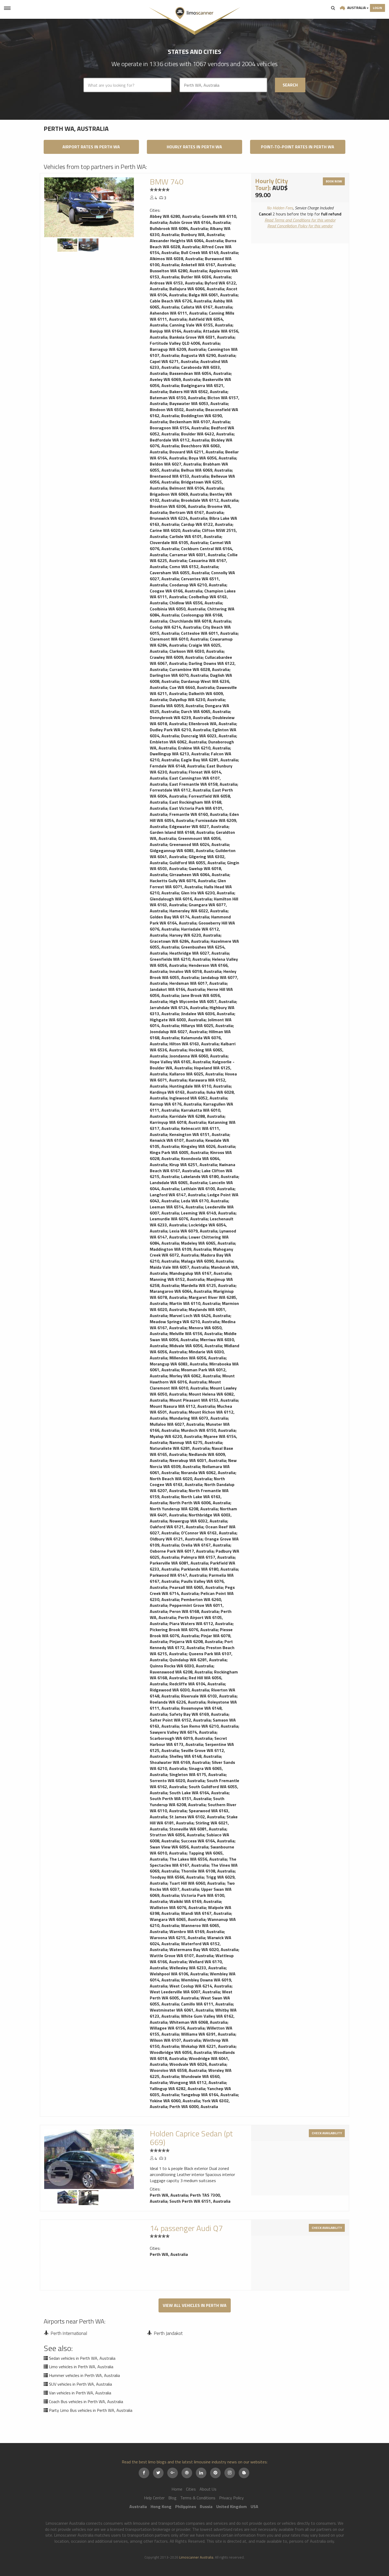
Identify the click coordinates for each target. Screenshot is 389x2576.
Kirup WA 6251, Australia (193, 1165)
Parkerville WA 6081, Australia (179, 1563)
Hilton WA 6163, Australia (194, 1044)
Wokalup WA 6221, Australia (208, 2046)
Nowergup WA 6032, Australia (198, 1521)
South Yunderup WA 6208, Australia (187, 1802)
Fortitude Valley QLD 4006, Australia (185, 343)
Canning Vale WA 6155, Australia (201, 325)
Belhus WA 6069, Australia (206, 470)
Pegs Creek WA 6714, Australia (192, 1590)
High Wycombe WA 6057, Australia (203, 1001)
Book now (334, 181)
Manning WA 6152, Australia (177, 1279)
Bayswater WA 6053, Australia (199, 403)
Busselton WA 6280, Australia (178, 271)
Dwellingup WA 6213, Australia (179, 754)
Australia (356, 8)
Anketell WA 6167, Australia (208, 265)
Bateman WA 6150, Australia (178, 398)
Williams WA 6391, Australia (208, 2034)
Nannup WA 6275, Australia (196, 1442)
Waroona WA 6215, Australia (177, 1938)
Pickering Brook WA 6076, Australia (184, 1630)
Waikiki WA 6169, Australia (195, 1901)
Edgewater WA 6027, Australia (199, 826)
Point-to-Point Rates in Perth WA (298, 147)
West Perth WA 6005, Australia (191, 1995)
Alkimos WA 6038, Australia (176, 259)
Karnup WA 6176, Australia (175, 1104)
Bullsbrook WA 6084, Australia (179, 228)
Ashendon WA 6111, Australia (178, 313)
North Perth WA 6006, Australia (200, 1503)
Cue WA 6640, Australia (192, 687)
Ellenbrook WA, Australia (212, 724)
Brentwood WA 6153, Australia (179, 476)
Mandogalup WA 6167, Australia (200, 1273)
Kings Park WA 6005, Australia (179, 1152)
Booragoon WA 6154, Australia (179, 428)
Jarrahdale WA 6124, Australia (179, 1008)
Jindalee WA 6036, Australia (208, 1014)
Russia (206, 2506)
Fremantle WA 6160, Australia (198, 814)
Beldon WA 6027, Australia (175, 464)
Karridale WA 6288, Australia (197, 1116)
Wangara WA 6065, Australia (178, 1919)
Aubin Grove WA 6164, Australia (200, 222)
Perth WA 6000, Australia (194, 2106)
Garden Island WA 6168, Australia (182, 832)
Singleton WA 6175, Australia (198, 1774)
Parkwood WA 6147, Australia (178, 1575)
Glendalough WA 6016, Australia (181, 899)
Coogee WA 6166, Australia (176, 591)
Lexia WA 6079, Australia (193, 1231)
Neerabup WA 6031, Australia (198, 1460)
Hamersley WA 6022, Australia (198, 911)
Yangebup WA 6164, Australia (209, 2095)
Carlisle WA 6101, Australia (195, 536)
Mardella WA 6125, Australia (208, 1285)
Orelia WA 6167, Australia (206, 1545)
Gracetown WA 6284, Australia (179, 941)
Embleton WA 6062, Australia (178, 742)
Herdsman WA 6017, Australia (198, 983)
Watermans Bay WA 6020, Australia (204, 1949)
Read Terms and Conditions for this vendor (300, 220)
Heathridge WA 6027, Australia (199, 953)
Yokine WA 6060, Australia (175, 2101)
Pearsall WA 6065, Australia (196, 1587)
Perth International (69, 2333)
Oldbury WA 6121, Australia (176, 1539)
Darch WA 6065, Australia (205, 711)
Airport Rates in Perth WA (91, 147)
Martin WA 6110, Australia (195, 1303)
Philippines (186, 2506)
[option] (89, 207)
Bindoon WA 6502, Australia (177, 410)
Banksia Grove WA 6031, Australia (202, 337)
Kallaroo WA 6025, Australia (196, 1074)
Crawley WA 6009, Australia (176, 657)
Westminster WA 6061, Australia (181, 2010)
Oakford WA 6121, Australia (177, 1527)
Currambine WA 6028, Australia (199, 669)
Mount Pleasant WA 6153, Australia (204, 1400)
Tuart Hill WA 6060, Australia (197, 1883)
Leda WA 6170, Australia (205, 1201)
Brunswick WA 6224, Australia (178, 518)
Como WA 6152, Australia (194, 567)
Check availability (327, 2133)
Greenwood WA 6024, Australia (199, 844)
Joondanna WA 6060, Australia (198, 1056)
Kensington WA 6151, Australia (199, 1134)
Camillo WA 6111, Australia (207, 2004)
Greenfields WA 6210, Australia (180, 959)
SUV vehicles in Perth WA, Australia (80, 2384)
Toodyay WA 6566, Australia (177, 1877)
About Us (208, 2489)
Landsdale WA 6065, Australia (178, 1183)
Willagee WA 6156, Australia (177, 2028)
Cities (191, 2489)
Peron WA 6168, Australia (194, 1611)
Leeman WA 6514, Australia (176, 1207)
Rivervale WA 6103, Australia (209, 1696)
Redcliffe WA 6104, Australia (197, 1684)
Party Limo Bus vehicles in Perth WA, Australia (91, 2410)
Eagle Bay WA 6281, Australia (209, 760)
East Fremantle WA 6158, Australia (203, 784)
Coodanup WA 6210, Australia (198, 585)
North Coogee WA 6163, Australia (187, 1482)
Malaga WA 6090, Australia (207, 1261)
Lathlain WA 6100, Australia (208, 1189)
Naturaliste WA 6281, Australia (180, 1448)
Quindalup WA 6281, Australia (198, 1660)
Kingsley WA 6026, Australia (208, 1146)
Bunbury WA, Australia (203, 234)
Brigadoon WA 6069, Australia (179, 494)
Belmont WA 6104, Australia (196, 488)
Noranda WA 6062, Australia (208, 1473)
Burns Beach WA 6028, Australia (193, 244)
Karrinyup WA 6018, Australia (178, 1122)
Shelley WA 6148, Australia (195, 1756)
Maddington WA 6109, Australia (180, 1249)
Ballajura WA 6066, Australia (197, 289)
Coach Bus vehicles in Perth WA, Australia (86, 2402)
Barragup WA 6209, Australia (178, 349)
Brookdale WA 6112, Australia (210, 500)
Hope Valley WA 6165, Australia (180, 1062)
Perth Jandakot (168, 2333)
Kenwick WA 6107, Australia (177, 1140)
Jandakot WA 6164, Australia (177, 989)
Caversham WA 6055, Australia (179, 573)
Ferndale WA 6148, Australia (177, 766)
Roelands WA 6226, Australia (178, 1702)
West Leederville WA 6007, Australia (185, 1992)
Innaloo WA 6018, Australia (195, 971)
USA (254, 2506)
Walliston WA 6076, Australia (178, 1907)
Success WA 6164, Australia (208, 1841)
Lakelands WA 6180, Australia (210, 1176)
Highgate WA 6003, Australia (178, 1020)
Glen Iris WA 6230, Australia (208, 893)
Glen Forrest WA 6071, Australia (188, 884)
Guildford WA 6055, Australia (197, 863)
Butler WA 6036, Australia (206, 277)
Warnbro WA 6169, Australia (197, 1931)
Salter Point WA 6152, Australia (180, 1720)
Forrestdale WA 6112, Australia (180, 790)
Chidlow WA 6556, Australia (196, 603)
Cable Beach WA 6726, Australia (180, 301)
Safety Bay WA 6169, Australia (199, 1714)
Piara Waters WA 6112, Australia (201, 1623)
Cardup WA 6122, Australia (207, 524)
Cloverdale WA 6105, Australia (179, 542)
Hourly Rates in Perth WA (194, 147)
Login (377, 8)
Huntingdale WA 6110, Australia (200, 1086)
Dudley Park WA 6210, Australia (180, 730)
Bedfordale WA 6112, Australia (179, 440)
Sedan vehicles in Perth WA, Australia (82, 2358)
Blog (172, 2498)
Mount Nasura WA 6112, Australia (182, 1406)
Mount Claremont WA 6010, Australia (185, 1385)
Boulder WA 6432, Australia (207, 434)
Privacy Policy (231, 2498)
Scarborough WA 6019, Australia (181, 1738)
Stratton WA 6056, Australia (177, 1835)
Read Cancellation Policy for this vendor (300, 226)
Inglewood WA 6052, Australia (198, 1098)
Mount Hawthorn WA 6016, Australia (192, 1379)
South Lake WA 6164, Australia (199, 1793)
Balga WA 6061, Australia (213, 295)
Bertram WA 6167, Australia (196, 512)
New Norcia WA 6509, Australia (193, 1463)
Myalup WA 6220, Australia (176, 1436)
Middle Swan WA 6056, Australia (193, 1337)
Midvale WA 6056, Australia (196, 1346)
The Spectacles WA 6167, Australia (193, 1862)
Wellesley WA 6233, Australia (198, 1968)
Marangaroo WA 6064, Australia (180, 1291)
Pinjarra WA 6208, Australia (196, 1641)
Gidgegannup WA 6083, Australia (182, 850)
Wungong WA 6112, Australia (198, 2082)
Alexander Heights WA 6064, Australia (186, 241)
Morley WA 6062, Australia (195, 1376)
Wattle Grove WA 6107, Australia (182, 1956)
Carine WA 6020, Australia (175, 530)
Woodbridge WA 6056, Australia (180, 2052)
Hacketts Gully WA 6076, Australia (183, 881)
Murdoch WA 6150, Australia (208, 1430)
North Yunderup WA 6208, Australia (184, 1509)
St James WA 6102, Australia (197, 1817)
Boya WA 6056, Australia (212, 458)
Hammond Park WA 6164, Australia (190, 920)
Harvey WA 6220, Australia (195, 935)
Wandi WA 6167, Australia (206, 1913)
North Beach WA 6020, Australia (181, 1479)
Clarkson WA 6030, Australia (196, 651)
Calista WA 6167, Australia (207, 307)
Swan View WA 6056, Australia (179, 1847)
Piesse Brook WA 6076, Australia (191, 1633)
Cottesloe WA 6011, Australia (209, 633)
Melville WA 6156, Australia (196, 1333)
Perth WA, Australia (169, 2195)
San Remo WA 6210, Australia (210, 1726)
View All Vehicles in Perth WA (195, 2305)
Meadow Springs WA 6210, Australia (185, 1322)
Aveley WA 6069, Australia (175, 379)
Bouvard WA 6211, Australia (196, 452)
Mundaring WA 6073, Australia (199, 1418)
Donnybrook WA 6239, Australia (180, 717)
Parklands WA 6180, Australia (209, 1569)
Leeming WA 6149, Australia (208, 1213)
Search (333, 8)
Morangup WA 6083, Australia (178, 1364)
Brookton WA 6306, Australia (178, 506)
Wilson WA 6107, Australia (175, 2040)
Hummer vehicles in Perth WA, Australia (84, 2375)
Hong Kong (161, 2506)
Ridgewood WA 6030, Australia (179, 1690)
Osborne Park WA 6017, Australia (182, 1551)
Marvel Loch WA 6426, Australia (200, 1315)
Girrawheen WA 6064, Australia (199, 875)
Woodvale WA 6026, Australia (198, 2064)
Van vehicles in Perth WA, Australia (80, 2393)
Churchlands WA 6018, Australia (200, 621)
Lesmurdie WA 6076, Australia (179, 1219)
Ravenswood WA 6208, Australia (181, 1672)
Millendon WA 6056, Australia (198, 1358)
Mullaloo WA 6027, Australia (177, 1424)
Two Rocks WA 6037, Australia (192, 1886)
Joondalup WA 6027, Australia (178, 1032)
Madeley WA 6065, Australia (208, 1243)
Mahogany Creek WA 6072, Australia (191, 1252)
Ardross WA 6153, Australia (176, 283)
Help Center (154, 2498)
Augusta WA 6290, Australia (208, 355)
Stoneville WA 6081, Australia (198, 1829)
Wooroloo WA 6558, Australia (178, 2070)
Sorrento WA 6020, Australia (177, 1781)
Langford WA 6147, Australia (178, 1195)
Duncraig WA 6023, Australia (209, 736)
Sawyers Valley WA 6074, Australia (183, 1732)
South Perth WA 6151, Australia (180, 1798)
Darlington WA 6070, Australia (179, 675)
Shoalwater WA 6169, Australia (180, 1762)
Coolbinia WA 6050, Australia (177, 609)
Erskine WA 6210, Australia (204, 748)
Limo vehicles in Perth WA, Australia (81, 2367)
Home (177, 2489)
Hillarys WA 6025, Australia (207, 1025)
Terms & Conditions (198, 2498)
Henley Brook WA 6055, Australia (193, 974)
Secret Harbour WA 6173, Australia (188, 1741)
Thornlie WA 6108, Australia (208, 1871)
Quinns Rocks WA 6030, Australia (182, 1666)
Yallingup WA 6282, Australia (177, 2089)
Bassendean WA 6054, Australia (200, 373)
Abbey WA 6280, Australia (175, 216)
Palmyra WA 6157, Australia (208, 1557)
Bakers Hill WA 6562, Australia (198, 392)
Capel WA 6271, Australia (174, 361)
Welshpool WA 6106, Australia (179, 1974)
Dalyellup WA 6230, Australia (197, 700)
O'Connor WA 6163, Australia (209, 1533)
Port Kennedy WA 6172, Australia (191, 1644)
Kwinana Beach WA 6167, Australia (193, 1168)
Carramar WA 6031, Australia (197, 555)
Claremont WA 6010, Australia (179, 639)
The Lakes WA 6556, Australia (198, 1859)
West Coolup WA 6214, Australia (200, 1986)
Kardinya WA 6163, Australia (177, 1092)
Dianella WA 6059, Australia (176, 706)
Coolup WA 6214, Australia (175, 627)
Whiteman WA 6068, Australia (198, 2022)
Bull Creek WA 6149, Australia (209, 252)
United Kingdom (232, 2506)
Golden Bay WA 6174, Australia (179, 917)
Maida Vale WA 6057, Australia (179, 1267)
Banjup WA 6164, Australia (175, 331)
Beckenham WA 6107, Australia (200, 422)
